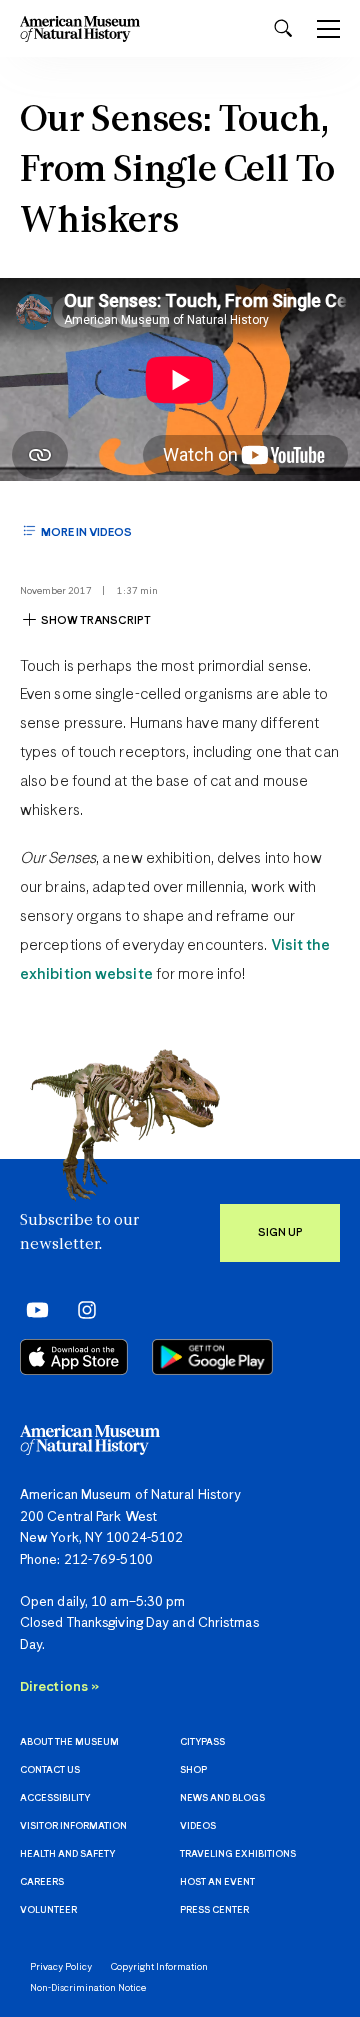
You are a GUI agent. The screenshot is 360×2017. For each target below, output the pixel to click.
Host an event (217, 1882)
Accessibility (55, 1798)
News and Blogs (222, 1798)
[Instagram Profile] (80, 1309)
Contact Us (50, 1770)
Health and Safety (67, 1854)
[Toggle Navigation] (328, 29)
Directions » (59, 1687)
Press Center (214, 1910)
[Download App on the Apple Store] (74, 1357)
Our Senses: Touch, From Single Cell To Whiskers (177, 172)
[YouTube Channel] (32, 1309)
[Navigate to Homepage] (80, 28)
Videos (198, 1826)
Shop (193, 1770)
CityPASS (202, 1742)
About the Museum (69, 1742)
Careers (42, 1882)
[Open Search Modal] (283, 28)
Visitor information (73, 1826)
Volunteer (48, 1910)
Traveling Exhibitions (238, 1854)
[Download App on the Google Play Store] (212, 1357)
